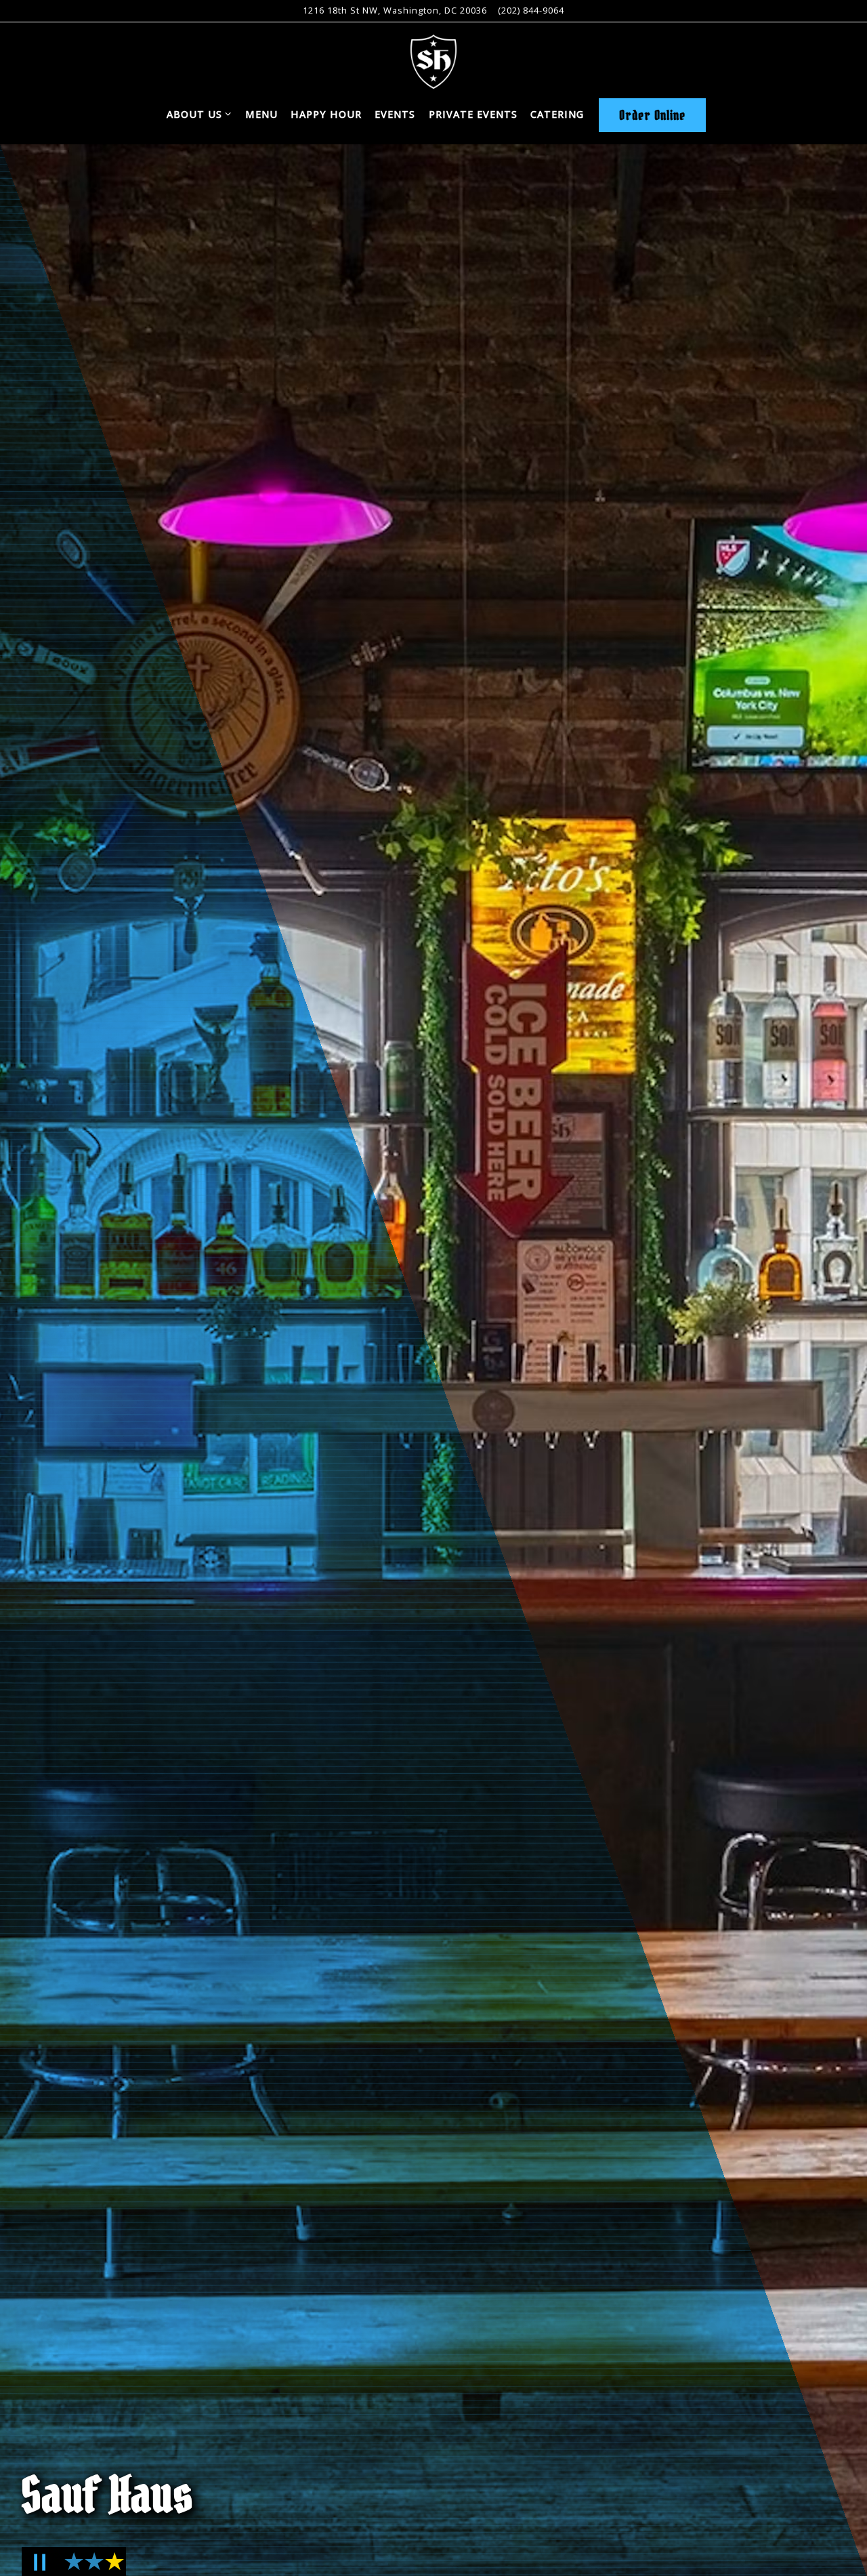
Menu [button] (261, 114)
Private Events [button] (473, 114)
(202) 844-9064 (531, 10)
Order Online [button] (652, 115)
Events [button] (395, 114)
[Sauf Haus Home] (433, 60)
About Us (199, 114)
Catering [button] (557, 114)
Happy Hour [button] (326, 114)
